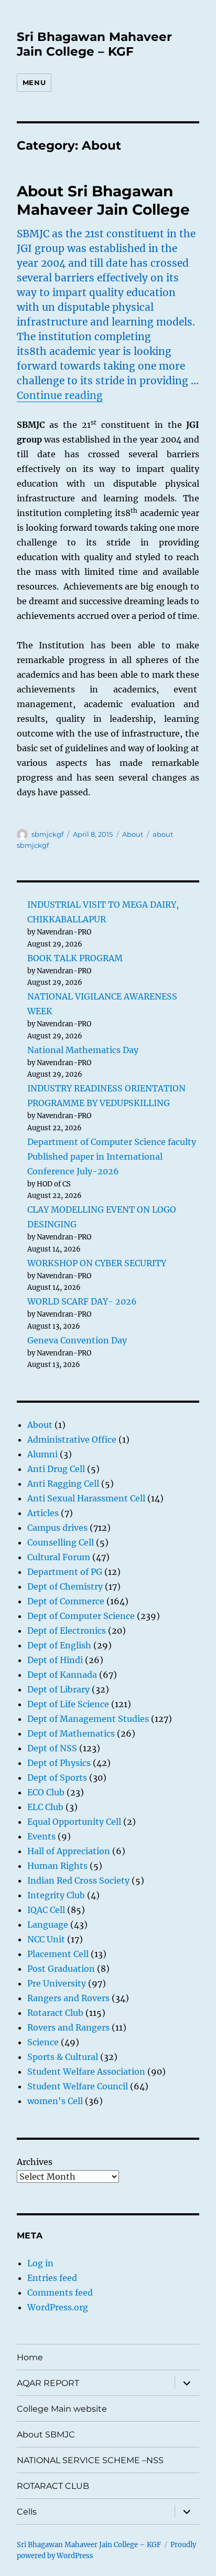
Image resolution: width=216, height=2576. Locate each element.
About (133, 834)
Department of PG (65, 1572)
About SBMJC (46, 2435)
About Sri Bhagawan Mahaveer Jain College (103, 200)
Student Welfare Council (78, 2086)
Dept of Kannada (62, 1675)
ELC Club (45, 1807)
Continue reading (60, 395)
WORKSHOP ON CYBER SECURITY (97, 1263)
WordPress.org (58, 2307)
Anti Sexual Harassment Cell (86, 1498)
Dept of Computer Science (81, 1616)
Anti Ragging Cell (63, 1484)
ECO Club (46, 1792)
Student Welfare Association (86, 2072)
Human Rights (57, 1866)
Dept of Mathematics (71, 1733)
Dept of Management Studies (88, 1719)
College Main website (62, 2409)
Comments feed (60, 2293)
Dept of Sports (57, 1778)
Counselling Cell (61, 1542)
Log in (40, 2263)
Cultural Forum (59, 1557)
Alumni (42, 1454)
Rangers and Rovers (68, 1998)
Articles (43, 1513)
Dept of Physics (59, 1763)
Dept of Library (58, 1689)
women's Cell (55, 2101)
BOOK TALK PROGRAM (75, 958)
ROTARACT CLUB (53, 2486)
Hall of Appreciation (69, 1851)
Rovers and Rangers (68, 2027)
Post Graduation (61, 1969)
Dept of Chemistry (65, 1586)
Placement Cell (58, 1954)
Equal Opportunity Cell (74, 1822)
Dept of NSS (52, 1748)
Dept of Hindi (55, 1660)
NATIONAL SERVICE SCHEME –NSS (90, 2460)
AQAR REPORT (48, 2383)
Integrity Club (56, 1895)
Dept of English (59, 1645)
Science (43, 2042)
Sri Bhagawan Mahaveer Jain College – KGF (94, 44)
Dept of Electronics (67, 1631)
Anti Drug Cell (56, 1469)
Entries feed (52, 2278)
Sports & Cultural (63, 2057)
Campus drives (57, 1528)
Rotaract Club (55, 2013)
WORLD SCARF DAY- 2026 (82, 1301)
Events (41, 1836)
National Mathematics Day (83, 1050)
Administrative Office (72, 1439)
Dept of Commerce (66, 1601)
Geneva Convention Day (77, 1340)
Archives (35, 2162)
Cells (27, 2512)
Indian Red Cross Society (78, 1880)
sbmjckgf (47, 834)
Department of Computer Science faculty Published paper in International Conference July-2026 (112, 1156)
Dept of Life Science (68, 1704)
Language (48, 1925)
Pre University (57, 1983)
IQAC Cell (46, 1910)
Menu (34, 82)
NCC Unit (46, 1939)
